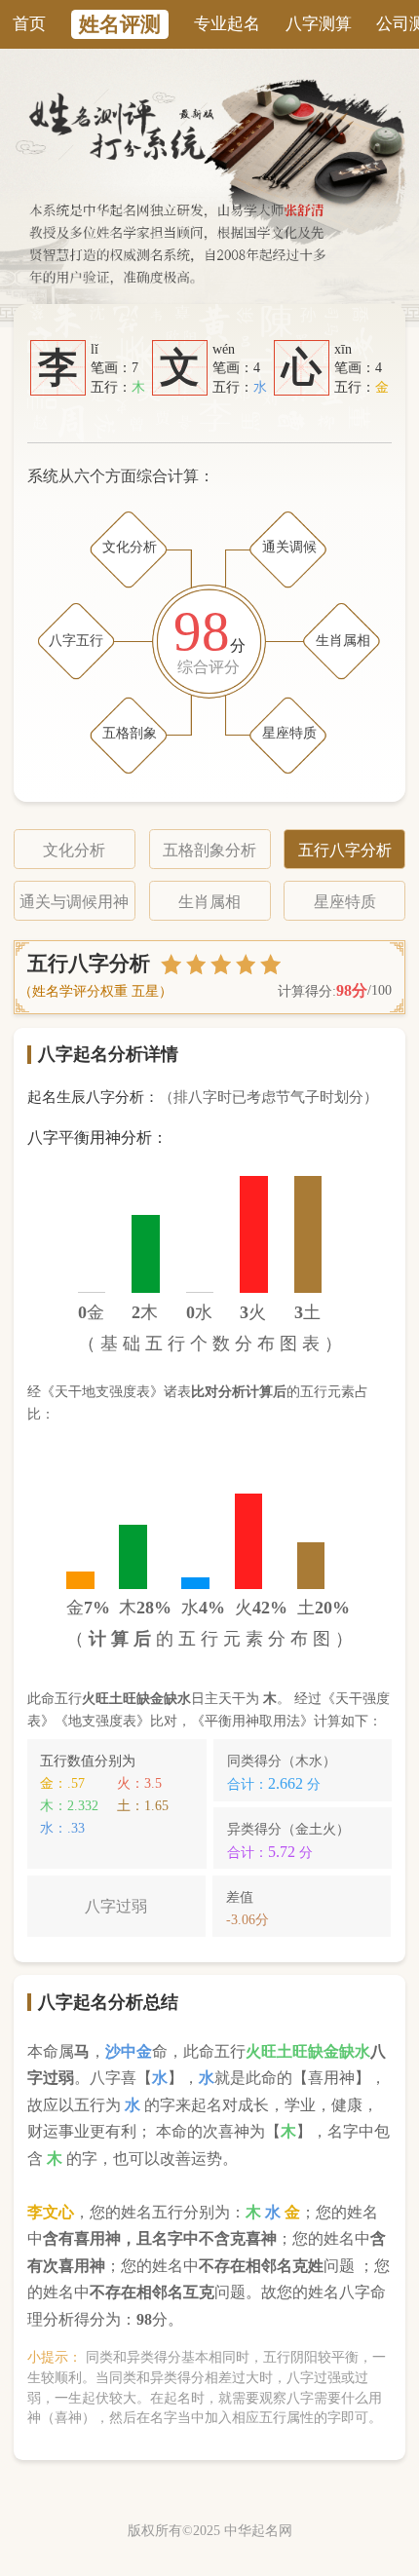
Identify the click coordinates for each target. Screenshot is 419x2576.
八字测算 (319, 24)
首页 (29, 24)
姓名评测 (120, 24)
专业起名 (227, 24)
